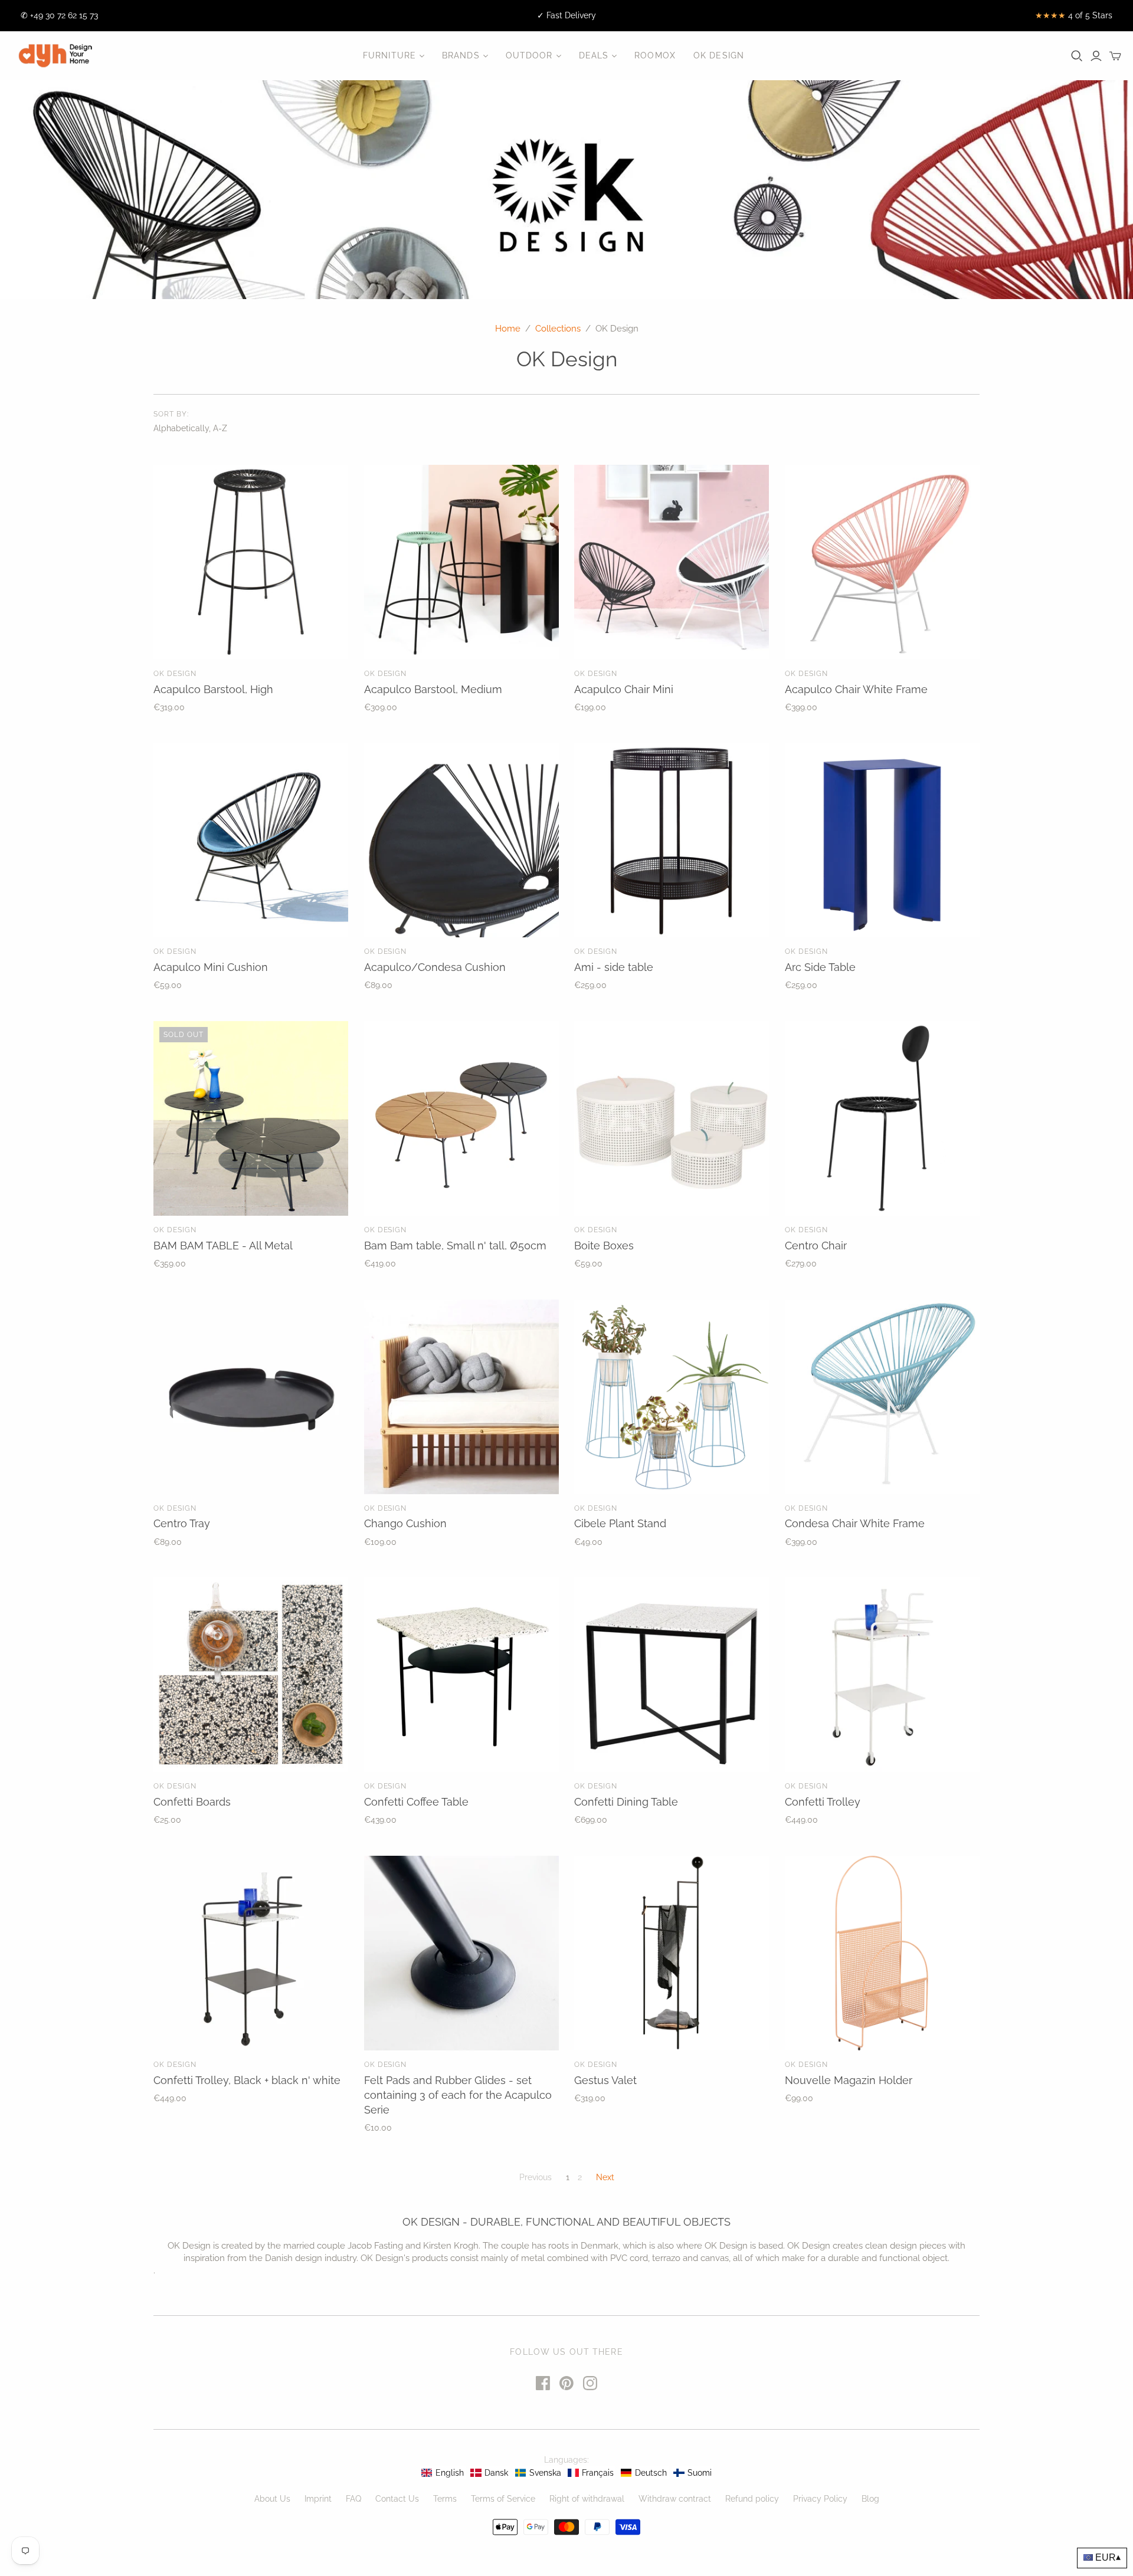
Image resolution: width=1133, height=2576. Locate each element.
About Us (272, 2499)
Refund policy (752, 2499)
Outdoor (529, 55)
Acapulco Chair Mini (624, 689)
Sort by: (171, 414)
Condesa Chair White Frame (855, 1523)
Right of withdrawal (587, 2499)
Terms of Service (503, 2499)
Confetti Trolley (823, 1802)
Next (605, 2177)
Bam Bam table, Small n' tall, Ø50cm (455, 1246)
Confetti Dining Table (626, 1802)
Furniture (389, 55)
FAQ (353, 2499)
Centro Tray (182, 1523)
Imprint (318, 2499)
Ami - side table (614, 967)
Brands (461, 55)
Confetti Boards (192, 1802)
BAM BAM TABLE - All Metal (223, 1246)
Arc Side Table (820, 967)
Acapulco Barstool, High (213, 689)
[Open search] (1077, 56)
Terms (445, 2499)
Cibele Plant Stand (620, 1523)
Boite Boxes (604, 1246)
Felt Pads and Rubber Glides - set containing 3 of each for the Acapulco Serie (458, 2095)
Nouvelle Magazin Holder (849, 2080)
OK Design (719, 55)
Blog (870, 2499)
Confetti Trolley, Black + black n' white (247, 2080)
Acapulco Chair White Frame (856, 689)
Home (508, 329)
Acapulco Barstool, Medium (433, 689)
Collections (558, 329)
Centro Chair (816, 1246)
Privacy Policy (820, 2499)
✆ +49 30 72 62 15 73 (59, 15)
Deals (594, 55)
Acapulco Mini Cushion (211, 967)
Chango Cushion (405, 1523)
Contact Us (397, 2499)
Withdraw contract (675, 2499)
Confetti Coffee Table (416, 1802)
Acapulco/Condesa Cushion (435, 967)
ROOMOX (655, 55)
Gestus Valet (605, 2080)
